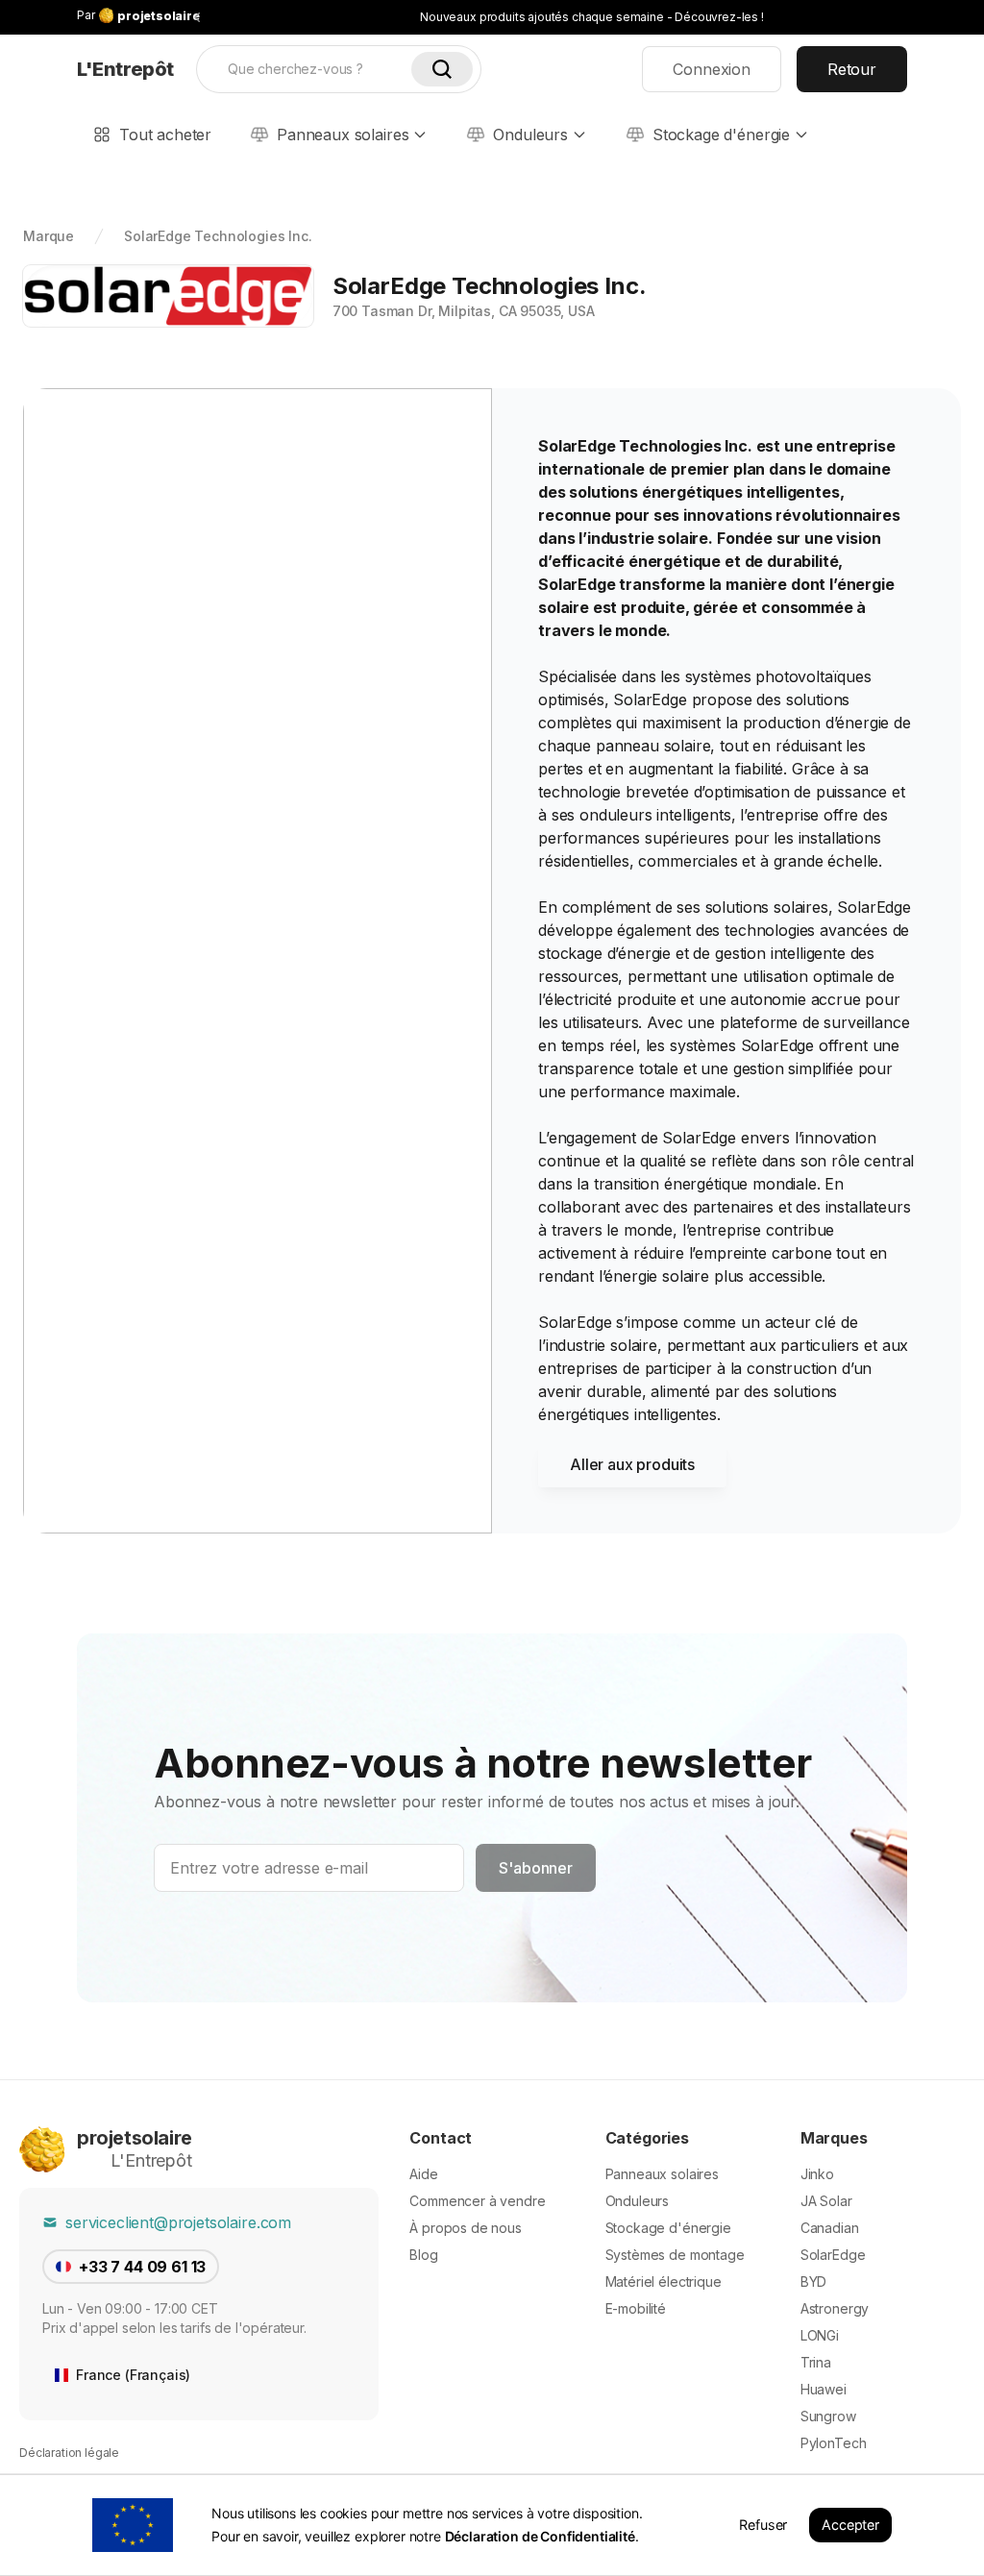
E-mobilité (636, 2308)
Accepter (850, 2525)
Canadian (830, 2228)
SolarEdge (833, 2255)
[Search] (442, 69)
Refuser (763, 2525)
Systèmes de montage (675, 2255)
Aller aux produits (632, 1464)
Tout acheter (165, 135)
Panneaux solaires (343, 135)
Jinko (817, 2174)
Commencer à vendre (477, 2201)
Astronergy (835, 2308)
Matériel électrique (664, 2282)
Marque (49, 236)
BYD (814, 2282)
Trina (816, 2362)
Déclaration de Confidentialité (540, 2536)
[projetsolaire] (42, 2149)
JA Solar (826, 2201)
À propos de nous (465, 2228)
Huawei (824, 2389)
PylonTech (834, 2443)
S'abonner (536, 1868)
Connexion (712, 69)
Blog (423, 2255)
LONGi (820, 2335)
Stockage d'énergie (721, 135)
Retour (852, 69)
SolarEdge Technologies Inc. (218, 236)
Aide (423, 2174)
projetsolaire (135, 2138)
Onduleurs (530, 135)
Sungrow (828, 2416)
